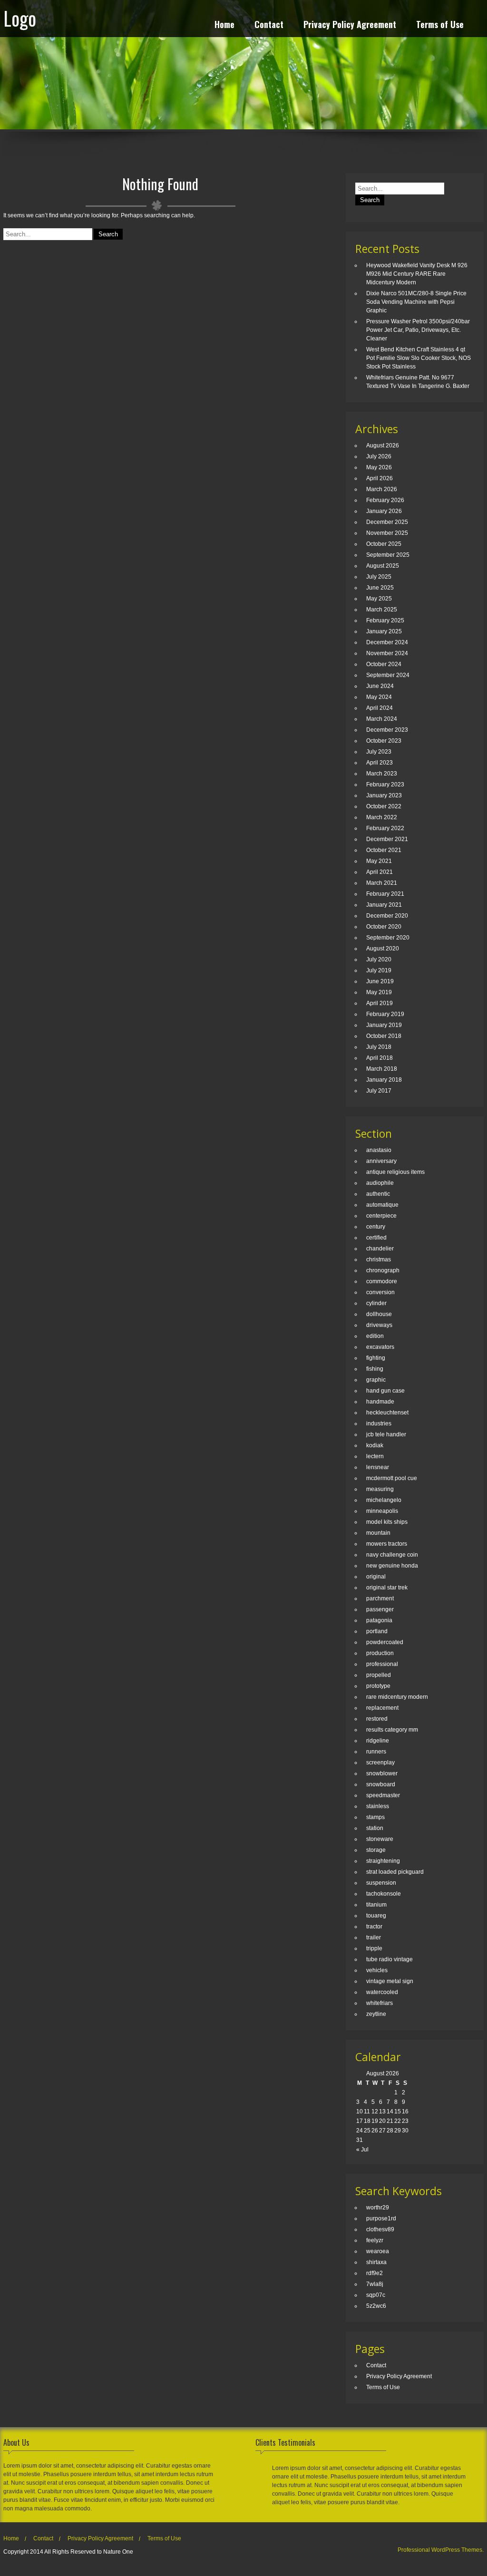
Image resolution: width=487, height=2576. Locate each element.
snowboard (381, 1784)
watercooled (382, 1992)
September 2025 (388, 555)
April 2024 (380, 708)
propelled (379, 1675)
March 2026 (382, 489)
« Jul (362, 2150)
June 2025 (380, 588)
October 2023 (384, 741)
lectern (375, 1456)
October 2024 (384, 664)
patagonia (379, 1620)
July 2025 (379, 577)
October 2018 (384, 1036)
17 (360, 2121)
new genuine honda (392, 1566)
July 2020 (379, 959)
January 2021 (384, 905)
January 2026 (384, 511)
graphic (376, 1380)
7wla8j (375, 2284)
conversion (380, 1292)
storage (376, 1850)
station (375, 1828)
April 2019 (380, 1003)
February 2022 (385, 828)
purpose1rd (381, 2218)
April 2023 (380, 763)
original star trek (387, 1588)
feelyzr (375, 2240)
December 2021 (387, 839)
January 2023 (384, 795)
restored (377, 1719)
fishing (375, 1369)
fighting (376, 1358)
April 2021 (380, 872)
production (380, 1653)
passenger (380, 1609)
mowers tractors (387, 1544)
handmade (380, 1402)
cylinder (376, 1303)
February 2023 (385, 784)
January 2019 (384, 1025)
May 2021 (379, 861)
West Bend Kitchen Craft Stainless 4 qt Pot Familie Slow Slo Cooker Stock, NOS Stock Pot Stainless (419, 358)
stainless (378, 1806)
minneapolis (382, 1511)
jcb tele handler (386, 1434)
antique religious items (395, 1172)
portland (377, 1631)
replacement (382, 1708)
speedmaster (383, 1795)
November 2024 (387, 653)
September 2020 (388, 938)
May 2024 (379, 697)
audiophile (380, 1183)
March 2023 (382, 774)
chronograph (383, 1270)
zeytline (376, 2014)
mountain (378, 1533)
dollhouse (379, 1314)
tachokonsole (384, 1894)
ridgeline (378, 1741)
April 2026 (380, 478)
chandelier (380, 1249)
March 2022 (382, 817)
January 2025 (384, 631)
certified (376, 1238)
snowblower (382, 1773)
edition (375, 1336)
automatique (382, 1205)
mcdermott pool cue (392, 1478)
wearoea (378, 2251)
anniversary (381, 1161)
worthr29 (378, 2208)
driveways (379, 1325)
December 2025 (387, 522)
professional (382, 1664)
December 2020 (387, 916)
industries (379, 1424)
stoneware (380, 1839)
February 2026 (385, 500)
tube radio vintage (390, 1959)
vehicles (377, 1970)
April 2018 (380, 1058)
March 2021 (382, 883)
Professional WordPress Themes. (441, 2550)
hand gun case (385, 1391)
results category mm (392, 1730)
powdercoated (385, 1642)
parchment (380, 1598)
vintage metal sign (390, 1981)
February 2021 (385, 894)
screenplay (380, 1763)
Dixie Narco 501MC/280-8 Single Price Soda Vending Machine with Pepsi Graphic (416, 302)
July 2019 (379, 970)
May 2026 (379, 467)
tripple (374, 1948)
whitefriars (380, 2003)
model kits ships (387, 1522)
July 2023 (379, 752)
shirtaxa (376, 2262)
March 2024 (382, 719)
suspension (381, 1883)
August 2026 (383, 445)
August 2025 (383, 566)
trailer (374, 1937)
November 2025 (387, 533)
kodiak (375, 1445)
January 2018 (384, 1080)
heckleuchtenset (387, 1413)
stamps (375, 1817)
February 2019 (385, 1014)
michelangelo (384, 1500)
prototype (378, 1686)
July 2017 (379, 1091)
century (376, 1227)
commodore (382, 1281)
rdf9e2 (375, 2273)
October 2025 (384, 544)
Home (224, 25)
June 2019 (380, 981)
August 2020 (383, 949)
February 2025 (385, 620)
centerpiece (381, 1216)
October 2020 (384, 927)
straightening (383, 1861)
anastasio (379, 1150)
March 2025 (382, 610)
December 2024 (387, 642)
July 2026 (379, 456)
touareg (376, 1916)
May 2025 (379, 599)
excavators (380, 1347)
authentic (378, 1194)
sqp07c (376, 2295)
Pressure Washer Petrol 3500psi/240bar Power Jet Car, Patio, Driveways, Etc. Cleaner (418, 330)
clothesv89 (380, 2229)
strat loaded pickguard (395, 1872)
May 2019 (379, 992)
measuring (380, 1489)
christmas (379, 1259)
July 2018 (379, 1047)
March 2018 (382, 1069)
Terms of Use (440, 25)
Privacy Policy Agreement (350, 25)
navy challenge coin (392, 1555)
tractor (374, 1927)
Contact (269, 25)
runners (376, 1752)
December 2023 (387, 730)
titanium (376, 1905)
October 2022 (384, 806)
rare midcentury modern (397, 1697)
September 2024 (388, 675)
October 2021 (384, 850)
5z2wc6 (376, 2306)
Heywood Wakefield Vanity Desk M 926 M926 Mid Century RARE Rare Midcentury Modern (417, 274)
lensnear (378, 1467)
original (376, 1577)
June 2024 (380, 686)
